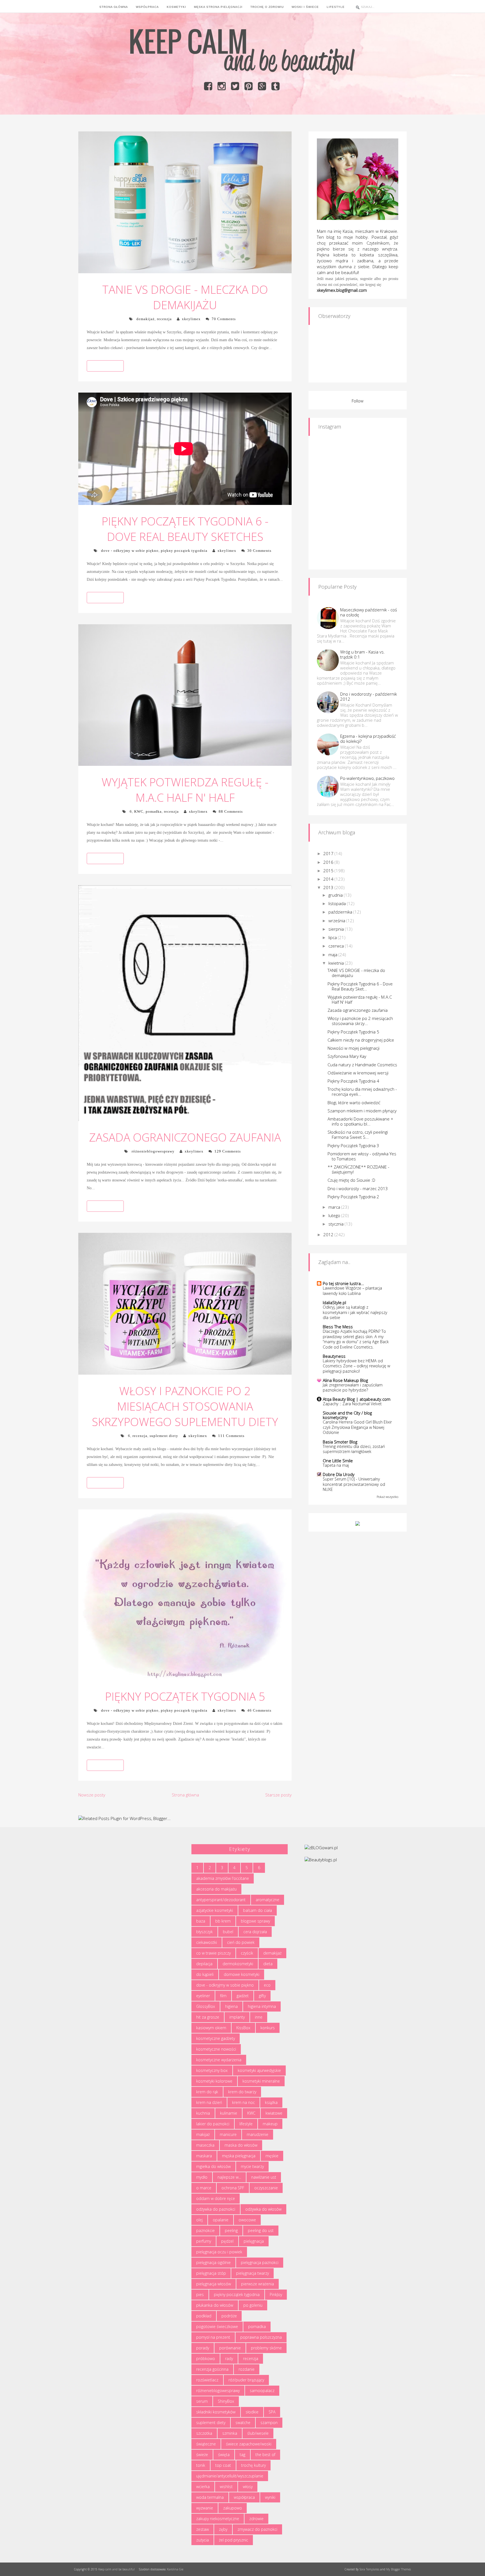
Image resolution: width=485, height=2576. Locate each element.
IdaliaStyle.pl (334, 1302)
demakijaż (146, 319)
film (223, 1996)
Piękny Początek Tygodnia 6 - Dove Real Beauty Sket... (360, 986)
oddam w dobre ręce (216, 2198)
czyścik (247, 1953)
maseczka (205, 2145)
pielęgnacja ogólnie (213, 2262)
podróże (229, 2316)
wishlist (226, 2487)
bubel (228, 1932)
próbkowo (206, 2359)
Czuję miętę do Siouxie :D (351, 1180)
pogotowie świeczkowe (217, 2326)
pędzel (227, 2241)
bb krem (223, 1921)
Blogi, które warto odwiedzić (354, 1103)
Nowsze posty (92, 1795)
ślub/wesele (258, 2433)
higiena (231, 2006)
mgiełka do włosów (213, 2166)
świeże (202, 2455)
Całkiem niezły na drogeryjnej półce (361, 1040)
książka (271, 2102)
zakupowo (233, 2508)
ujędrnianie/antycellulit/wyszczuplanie (230, 2476)
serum (202, 2401)
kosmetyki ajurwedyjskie (259, 2070)
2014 (329, 879)
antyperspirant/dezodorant (221, 1900)
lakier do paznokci (213, 2124)
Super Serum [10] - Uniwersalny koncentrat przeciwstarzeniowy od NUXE (354, 1484)
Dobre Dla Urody (339, 1474)
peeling (231, 2230)
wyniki (270, 2497)
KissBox (243, 2028)
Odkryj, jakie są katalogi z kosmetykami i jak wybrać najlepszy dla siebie (355, 1312)
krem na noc (243, 2102)
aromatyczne (267, 1900)
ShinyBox (226, 2401)
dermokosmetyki (238, 1964)
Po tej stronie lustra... (343, 1283)
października (341, 912)
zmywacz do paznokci (257, 2529)
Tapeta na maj (336, 1465)
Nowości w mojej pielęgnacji (354, 1048)
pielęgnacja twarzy (252, 2273)
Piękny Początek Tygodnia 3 (353, 1145)
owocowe (247, 2220)
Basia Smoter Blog (340, 1442)
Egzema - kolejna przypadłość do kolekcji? (368, 739)
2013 (329, 887)
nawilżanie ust (264, 2177)
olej (199, 2220)
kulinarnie (229, 2113)
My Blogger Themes (399, 2569)
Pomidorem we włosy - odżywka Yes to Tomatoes (362, 1156)
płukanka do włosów (215, 2305)
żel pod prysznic (234, 2540)
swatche (243, 2423)
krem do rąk (207, 2092)
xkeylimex (191, 319)
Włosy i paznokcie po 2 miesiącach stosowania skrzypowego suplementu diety (185, 1406)
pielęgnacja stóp (211, 2273)
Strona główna (185, 1795)
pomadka (154, 811)
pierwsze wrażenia (258, 2284)
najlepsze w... (229, 2177)
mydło (202, 2177)
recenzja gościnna (212, 2369)
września (337, 921)
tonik (201, 2465)
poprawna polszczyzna (261, 2337)
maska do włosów (241, 2145)
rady (229, 2359)
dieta (268, 1964)
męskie (272, 2156)
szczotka (204, 2433)
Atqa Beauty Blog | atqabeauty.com (357, 1399)
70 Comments (224, 319)
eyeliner (203, 1996)
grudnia (336, 895)
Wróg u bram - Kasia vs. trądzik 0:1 (362, 654)
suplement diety (164, 1436)
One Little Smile (338, 1461)
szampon (269, 2423)
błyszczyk (204, 1932)
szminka (230, 2433)
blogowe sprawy (255, 1921)
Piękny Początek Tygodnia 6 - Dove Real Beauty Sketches (185, 529)
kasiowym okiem (211, 2028)
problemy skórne (266, 2348)
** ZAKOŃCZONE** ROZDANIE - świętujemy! (358, 1169)
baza (201, 1921)
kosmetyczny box (212, 2070)
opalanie (221, 2220)
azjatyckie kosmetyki (215, 1910)
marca (335, 1207)
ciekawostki (207, 1942)
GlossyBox (206, 2006)
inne (259, 2017)
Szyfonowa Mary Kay (347, 1056)
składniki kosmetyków (216, 2412)
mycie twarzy (252, 2166)
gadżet (243, 1996)
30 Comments (259, 551)
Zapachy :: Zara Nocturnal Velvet (352, 1404)
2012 (329, 1235)
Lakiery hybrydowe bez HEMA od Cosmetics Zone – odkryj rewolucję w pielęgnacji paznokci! (356, 1366)
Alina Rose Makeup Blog (345, 1380)
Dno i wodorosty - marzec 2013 (358, 1188)
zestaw (203, 2529)
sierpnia (337, 929)
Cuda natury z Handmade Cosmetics (362, 1065)
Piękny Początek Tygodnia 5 (185, 1696)
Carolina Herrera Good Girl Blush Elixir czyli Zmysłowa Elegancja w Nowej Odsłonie (357, 1427)
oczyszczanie (266, 2188)
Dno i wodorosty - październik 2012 (369, 696)
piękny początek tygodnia (184, 551)
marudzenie (258, 2134)
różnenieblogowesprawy (153, 1151)
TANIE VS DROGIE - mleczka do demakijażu (185, 297)
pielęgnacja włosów (214, 2284)
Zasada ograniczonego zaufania (185, 1137)
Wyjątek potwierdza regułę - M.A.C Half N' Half (185, 790)
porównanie (230, 2348)
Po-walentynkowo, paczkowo (367, 778)
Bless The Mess (338, 1327)
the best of (265, 2455)
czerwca (337, 946)
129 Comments (228, 1151)
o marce (204, 2188)
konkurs (268, 2028)
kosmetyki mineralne (261, 2081)
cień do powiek (241, 1942)
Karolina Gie (175, 2569)
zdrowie (256, 2519)
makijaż (203, 2134)
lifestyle (246, 2124)
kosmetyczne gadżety (216, 2038)
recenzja (164, 319)
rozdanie (247, 2369)
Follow (358, 401)
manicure (228, 2134)
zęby (223, 2529)
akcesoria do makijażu (216, 1889)
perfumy (204, 2241)
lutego (335, 1215)
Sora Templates (369, 2569)
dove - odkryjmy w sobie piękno (130, 551)
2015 (329, 871)
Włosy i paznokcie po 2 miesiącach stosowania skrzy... (360, 1021)
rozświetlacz (207, 2380)
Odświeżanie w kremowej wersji (358, 1073)
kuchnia (203, 2113)
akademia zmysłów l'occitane (223, 1878)
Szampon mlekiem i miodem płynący (362, 1111)
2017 (329, 853)
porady (203, 2348)
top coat (223, 2465)
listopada (338, 903)
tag (242, 2455)
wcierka (203, 2487)
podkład (204, 2316)
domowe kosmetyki (242, 1974)
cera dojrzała (255, 1932)
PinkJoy (276, 2294)
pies (200, 2294)
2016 (329, 862)
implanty (237, 2017)
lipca (333, 937)
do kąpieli (205, 1974)
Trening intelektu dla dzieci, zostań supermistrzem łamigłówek (354, 1449)
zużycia (203, 2540)
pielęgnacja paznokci (260, 2262)
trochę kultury (253, 2465)
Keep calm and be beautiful (116, 2569)
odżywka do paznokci (216, 2209)
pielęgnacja (254, 2241)
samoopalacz (262, 2391)
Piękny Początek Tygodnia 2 (353, 1197)
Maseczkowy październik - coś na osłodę (369, 612)
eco (267, 1985)
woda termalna (210, 2497)
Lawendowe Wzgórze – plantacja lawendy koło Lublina (352, 1291)
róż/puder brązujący (246, 2380)
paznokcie (205, 2230)
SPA (272, 2412)
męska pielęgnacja (239, 2156)
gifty (262, 1996)
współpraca (244, 2497)
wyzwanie (205, 2508)
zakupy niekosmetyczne (218, 2519)
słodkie (252, 2412)
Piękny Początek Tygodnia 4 (353, 1081)
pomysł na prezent (213, 2337)
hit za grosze (208, 2017)
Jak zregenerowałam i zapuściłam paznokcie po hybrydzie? (353, 1388)
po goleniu (253, 2305)
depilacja (204, 1964)
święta (224, 2455)
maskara (204, 2156)
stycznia (337, 1224)
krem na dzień (209, 2102)
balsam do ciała (258, 1910)
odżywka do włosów (263, 2209)
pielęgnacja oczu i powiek (219, 2252)
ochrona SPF (233, 2188)
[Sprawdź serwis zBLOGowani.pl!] (321, 1847)
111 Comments (231, 1436)
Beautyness (334, 1356)
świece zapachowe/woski (249, 2444)
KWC (139, 811)
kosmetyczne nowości (216, 2049)
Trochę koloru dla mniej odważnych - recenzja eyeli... (362, 1092)
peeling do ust (261, 2230)
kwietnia (337, 963)
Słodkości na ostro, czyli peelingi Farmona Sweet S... (358, 1135)
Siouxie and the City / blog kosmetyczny (347, 1415)
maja (333, 955)
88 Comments (231, 811)
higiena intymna (262, 2006)
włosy (248, 2487)
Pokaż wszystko (387, 1497)
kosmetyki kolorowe (214, 2081)
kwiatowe (274, 2113)
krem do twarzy (242, 2092)
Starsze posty (278, 1795)
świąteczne (206, 2444)
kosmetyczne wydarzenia (219, 2060)
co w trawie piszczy (213, 1953)
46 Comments (259, 1710)
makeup (270, 2124)
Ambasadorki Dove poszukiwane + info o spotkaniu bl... (360, 1121)
